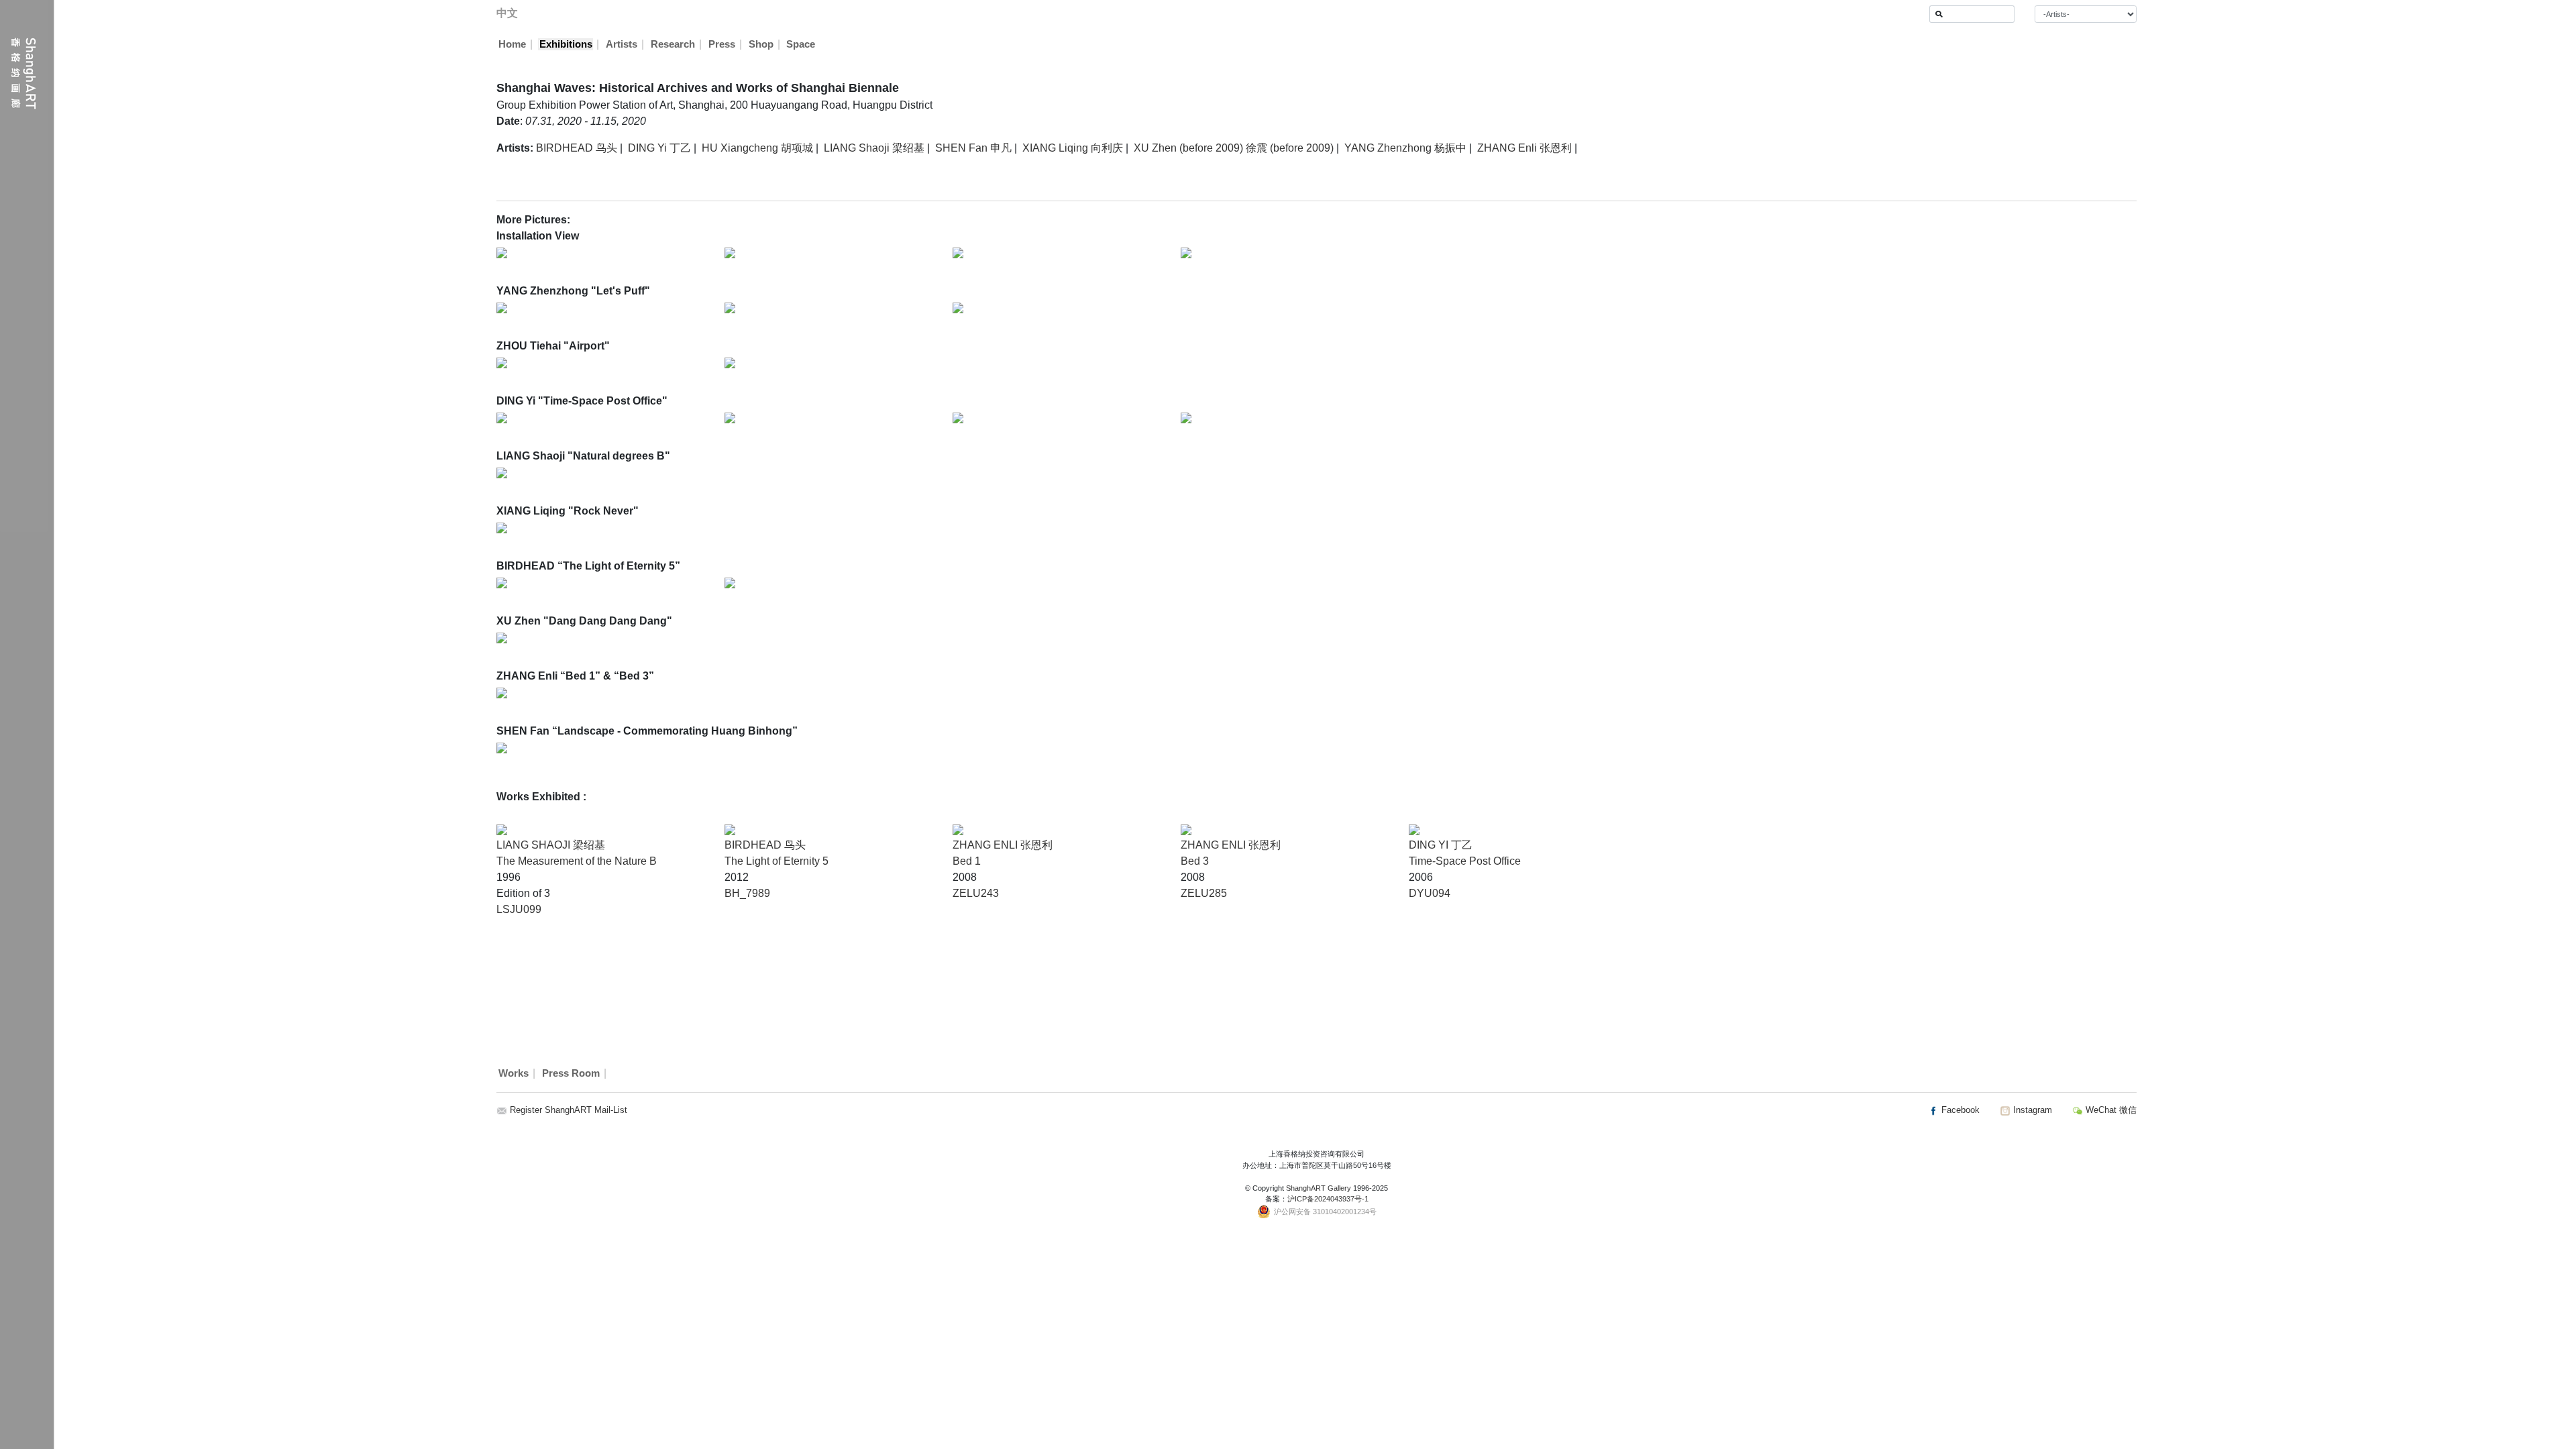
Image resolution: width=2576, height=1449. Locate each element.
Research (673, 44)
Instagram (2031, 1110)
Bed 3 (1195, 861)
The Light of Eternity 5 (776, 861)
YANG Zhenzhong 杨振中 (1405, 148)
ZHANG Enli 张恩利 (1524, 148)
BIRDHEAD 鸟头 (577, 148)
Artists (622, 44)
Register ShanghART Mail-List (569, 1110)
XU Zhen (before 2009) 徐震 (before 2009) (1234, 148)
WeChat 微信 (2110, 1110)
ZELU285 (1204, 893)
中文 (507, 13)
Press (722, 44)
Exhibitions (566, 44)
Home (512, 44)
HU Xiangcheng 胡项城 (757, 148)
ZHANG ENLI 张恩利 (1003, 845)
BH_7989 (747, 893)
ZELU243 (976, 893)
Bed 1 (967, 861)
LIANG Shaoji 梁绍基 (874, 148)
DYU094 (1430, 893)
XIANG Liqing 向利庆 (1073, 148)
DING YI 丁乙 (1441, 845)
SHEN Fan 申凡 (973, 148)
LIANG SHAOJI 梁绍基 (551, 845)
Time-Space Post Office (1465, 861)
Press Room (571, 1073)
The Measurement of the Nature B (577, 861)
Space (801, 44)
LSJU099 (519, 909)
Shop (761, 44)
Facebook (1959, 1110)
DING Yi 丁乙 (659, 148)
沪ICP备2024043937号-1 (1328, 1199)
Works (514, 1073)
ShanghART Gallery (1319, 1188)
